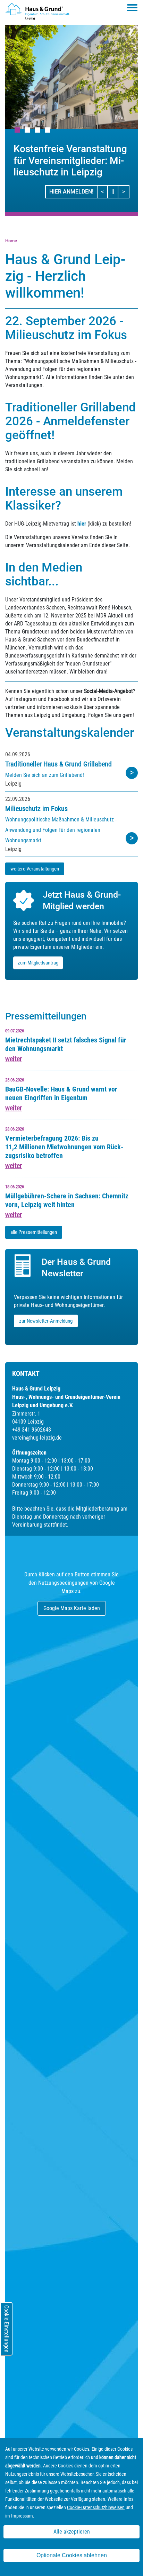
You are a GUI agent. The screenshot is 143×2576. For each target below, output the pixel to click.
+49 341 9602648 (32, 1430)
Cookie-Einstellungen (6, 2329)
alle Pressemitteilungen (34, 1232)
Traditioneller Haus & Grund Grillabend (58, 764)
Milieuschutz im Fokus (36, 809)
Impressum (22, 2516)
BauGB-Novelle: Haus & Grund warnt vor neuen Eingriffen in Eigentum (61, 1093)
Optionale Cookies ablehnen (72, 2555)
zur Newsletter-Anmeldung (46, 1321)
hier (82, 524)
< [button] (104, 191)
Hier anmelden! (71, 192)
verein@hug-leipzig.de (37, 1438)
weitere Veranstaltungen (35, 869)
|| (115, 191)
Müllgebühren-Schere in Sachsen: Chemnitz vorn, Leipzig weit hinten (67, 1200)
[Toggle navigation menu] (132, 8)
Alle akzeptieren (72, 2532)
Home (11, 241)
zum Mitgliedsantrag (38, 963)
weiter (14, 1059)
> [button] (125, 191)
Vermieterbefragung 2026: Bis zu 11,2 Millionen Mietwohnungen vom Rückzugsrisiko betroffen (64, 1147)
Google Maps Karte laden (72, 1608)
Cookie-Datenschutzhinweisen (96, 2507)
